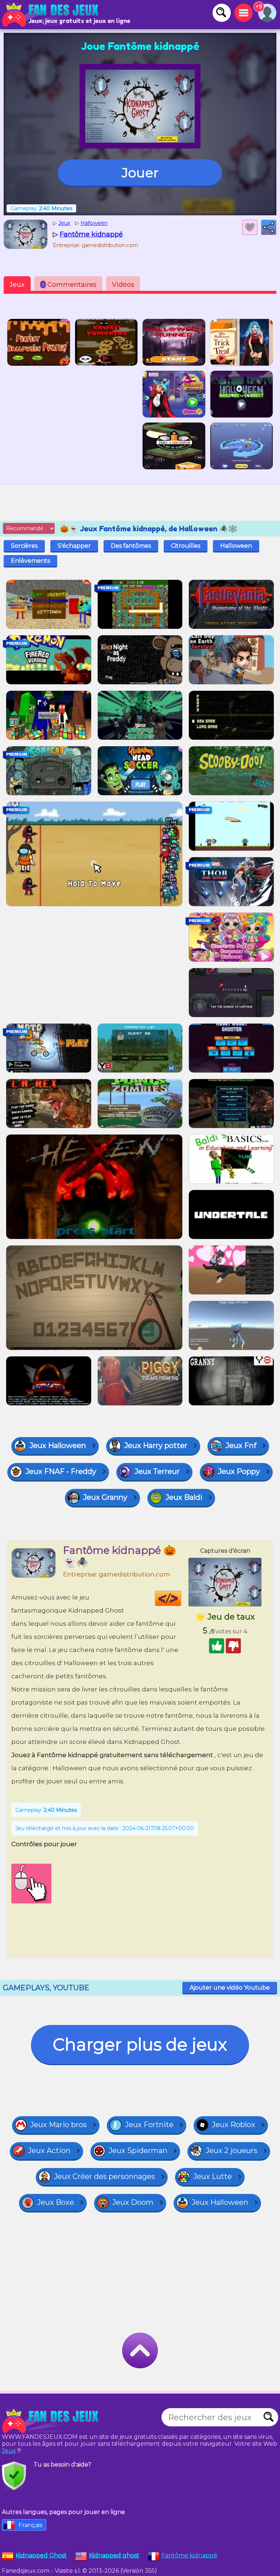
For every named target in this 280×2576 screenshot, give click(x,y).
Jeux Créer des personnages (104, 2176)
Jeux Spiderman (138, 2150)
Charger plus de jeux (140, 2044)
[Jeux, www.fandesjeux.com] (51, 15)
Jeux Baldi (184, 1497)
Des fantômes (131, 546)
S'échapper (74, 546)
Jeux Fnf (241, 1445)
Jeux (17, 285)
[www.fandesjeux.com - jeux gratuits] (51, 2421)
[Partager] (269, 227)
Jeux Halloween (58, 1445)
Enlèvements (30, 561)
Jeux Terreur (157, 1471)
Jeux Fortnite (149, 2125)
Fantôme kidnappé (189, 2555)
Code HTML (181, 1598)
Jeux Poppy (239, 1471)
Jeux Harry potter (156, 1445)
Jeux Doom (133, 2202)
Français (30, 2525)
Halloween (236, 546)
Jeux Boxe (56, 2202)
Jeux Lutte (213, 2176)
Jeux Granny (105, 1497)
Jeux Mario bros (59, 2125)
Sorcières (24, 546)
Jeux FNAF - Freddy (61, 1471)
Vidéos (123, 285)
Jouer (140, 173)
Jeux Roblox (234, 2125)
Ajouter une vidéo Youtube (230, 1988)
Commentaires (69, 285)
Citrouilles (186, 546)
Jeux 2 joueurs (232, 2150)
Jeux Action (49, 2150)
